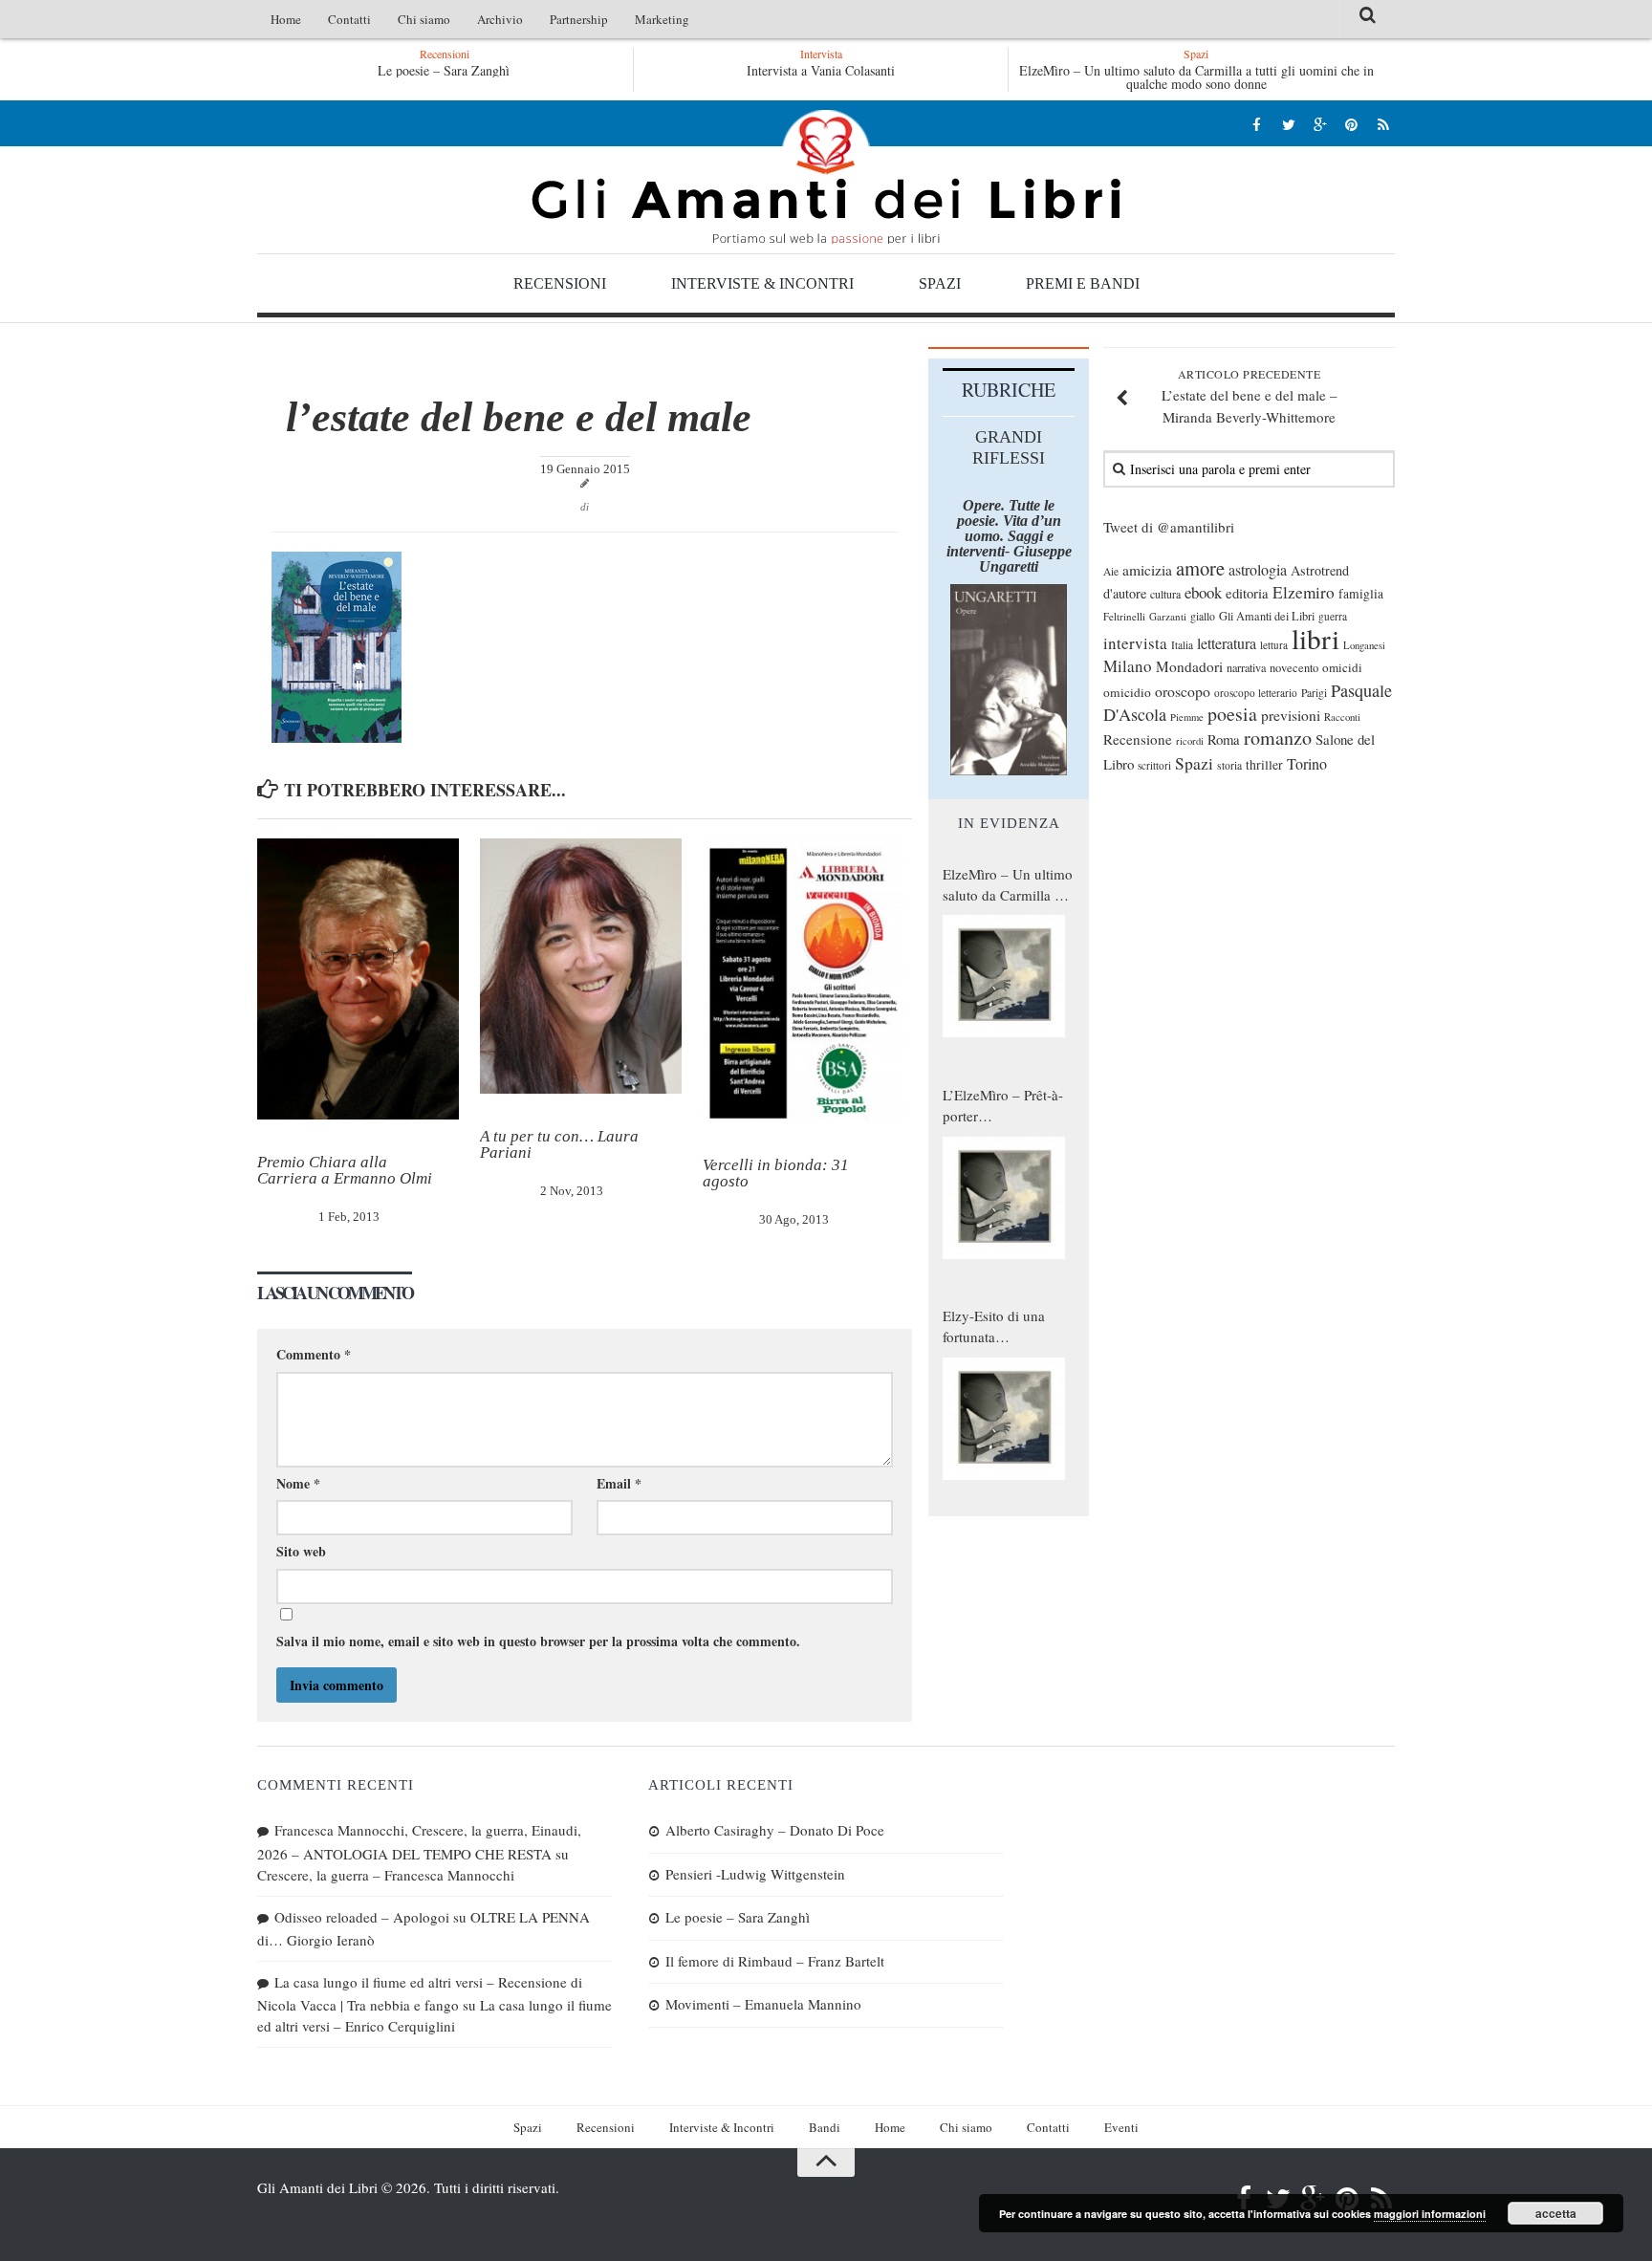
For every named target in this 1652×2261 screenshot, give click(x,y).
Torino (1307, 764)
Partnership (579, 19)
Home (286, 19)
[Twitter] (1288, 124)
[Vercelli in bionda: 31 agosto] (804, 981)
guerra (1333, 616)
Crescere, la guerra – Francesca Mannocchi (386, 1875)
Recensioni (560, 283)
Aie (1111, 571)
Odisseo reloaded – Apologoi (362, 1917)
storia (1229, 765)
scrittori (1154, 765)
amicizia (1147, 570)
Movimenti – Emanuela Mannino (763, 2004)
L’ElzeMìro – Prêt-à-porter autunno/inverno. (1003, 1106)
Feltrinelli (1124, 616)
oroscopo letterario (1256, 693)
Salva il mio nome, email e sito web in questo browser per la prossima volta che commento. (538, 1641)
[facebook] (1257, 124)
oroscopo (1183, 691)
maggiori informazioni (1430, 2214)
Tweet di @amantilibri (1169, 527)
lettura (1274, 645)
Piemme (1187, 717)
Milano (1128, 666)
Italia (1182, 645)
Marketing (662, 19)
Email (619, 1483)
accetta (1556, 2213)
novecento (1294, 668)
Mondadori (1189, 666)
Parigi (1314, 693)
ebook (1203, 592)
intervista (1135, 643)
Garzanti (1168, 616)
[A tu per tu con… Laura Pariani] (581, 966)
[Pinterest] (1351, 124)
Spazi (940, 283)
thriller (1264, 764)
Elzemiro (1304, 592)
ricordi (1190, 741)
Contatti (349, 19)
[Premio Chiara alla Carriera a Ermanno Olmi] (358, 979)
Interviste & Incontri (762, 283)
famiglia (1361, 594)
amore (1200, 568)
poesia (1232, 714)
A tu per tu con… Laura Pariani (559, 1144)
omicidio (1127, 692)
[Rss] (1383, 124)
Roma (1224, 739)
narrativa (1246, 667)
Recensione (1138, 739)
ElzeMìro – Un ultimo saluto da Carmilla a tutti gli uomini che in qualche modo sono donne (1196, 77)
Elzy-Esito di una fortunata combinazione (994, 1327)
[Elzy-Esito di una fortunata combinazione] (1004, 1419)
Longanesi (1364, 645)
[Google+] (1320, 124)
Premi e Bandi (1083, 283)
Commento (314, 1354)
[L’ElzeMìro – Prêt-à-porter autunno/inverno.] (1004, 1198)
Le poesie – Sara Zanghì (444, 70)
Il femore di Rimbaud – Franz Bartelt (775, 1961)
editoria (1247, 593)
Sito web (301, 1551)
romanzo (1278, 738)
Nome (298, 1483)
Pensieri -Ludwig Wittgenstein (755, 1874)
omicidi (1342, 667)
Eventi (1121, 2127)
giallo (1203, 616)
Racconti (1342, 717)
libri (1315, 638)
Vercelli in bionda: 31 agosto (776, 1173)
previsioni (1291, 715)
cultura (1165, 594)
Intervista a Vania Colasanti (821, 70)
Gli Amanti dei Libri (826, 177)
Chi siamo (424, 19)
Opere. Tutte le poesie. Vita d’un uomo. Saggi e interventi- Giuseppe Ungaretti (1009, 536)
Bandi (825, 2127)
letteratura (1227, 643)
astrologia (1258, 570)
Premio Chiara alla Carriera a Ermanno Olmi (345, 1170)
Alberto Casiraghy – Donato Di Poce (775, 1830)
